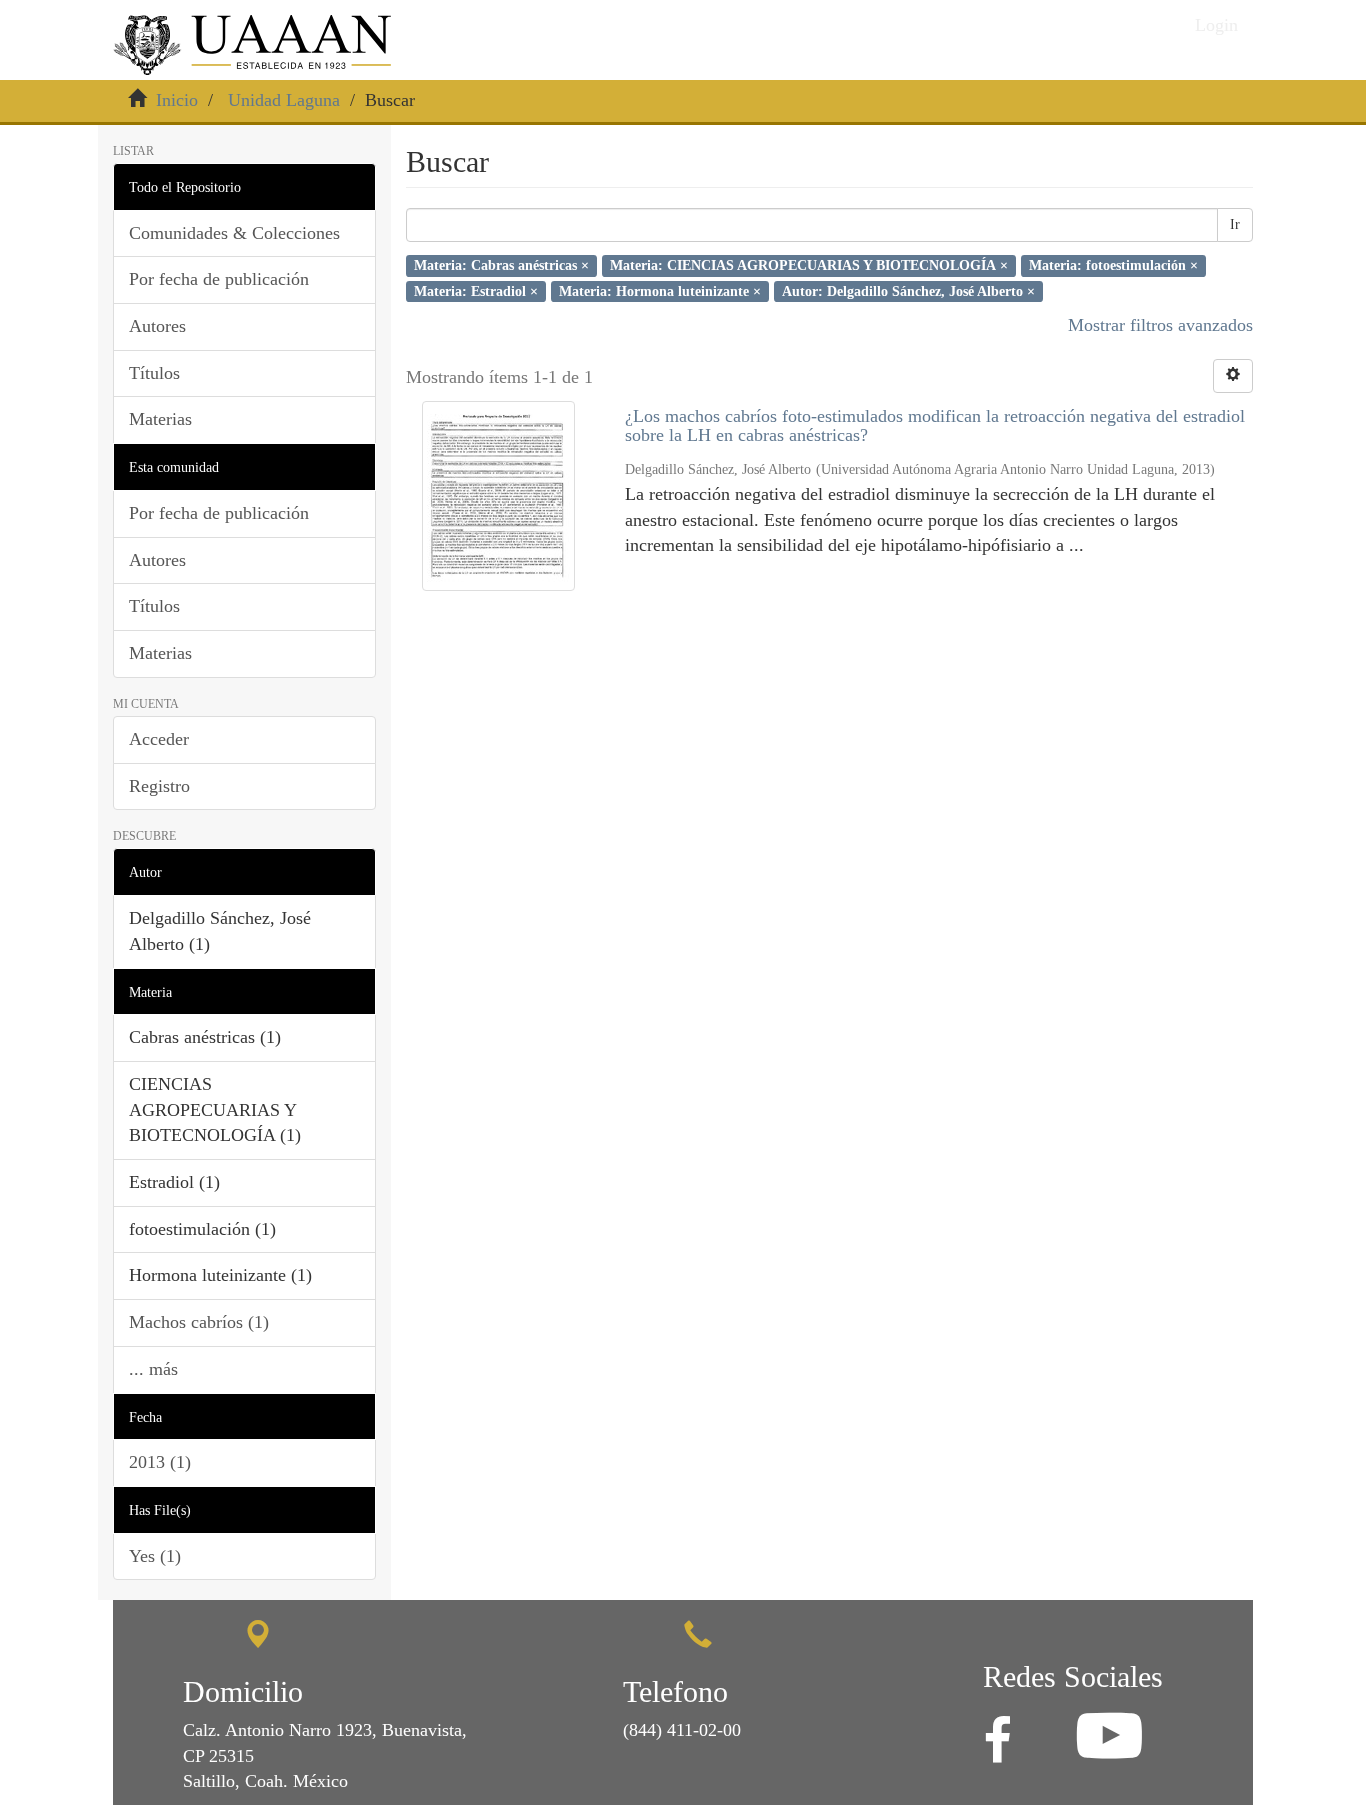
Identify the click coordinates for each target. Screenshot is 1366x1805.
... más (153, 1369)
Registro (159, 786)
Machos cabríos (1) (199, 1322)
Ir (1235, 224)
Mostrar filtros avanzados (1160, 325)
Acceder (159, 739)
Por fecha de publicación (219, 279)
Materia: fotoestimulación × (1113, 265)
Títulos (154, 373)
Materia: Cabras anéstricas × (501, 265)
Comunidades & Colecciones (234, 233)
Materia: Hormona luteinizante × (660, 290)
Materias (160, 419)
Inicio (177, 100)
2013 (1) (160, 1462)
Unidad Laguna (284, 100)
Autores (157, 326)
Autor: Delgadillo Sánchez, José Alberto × (908, 290)
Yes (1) (155, 1556)
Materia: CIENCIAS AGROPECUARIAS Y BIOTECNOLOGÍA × (809, 265)
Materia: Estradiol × (476, 290)
